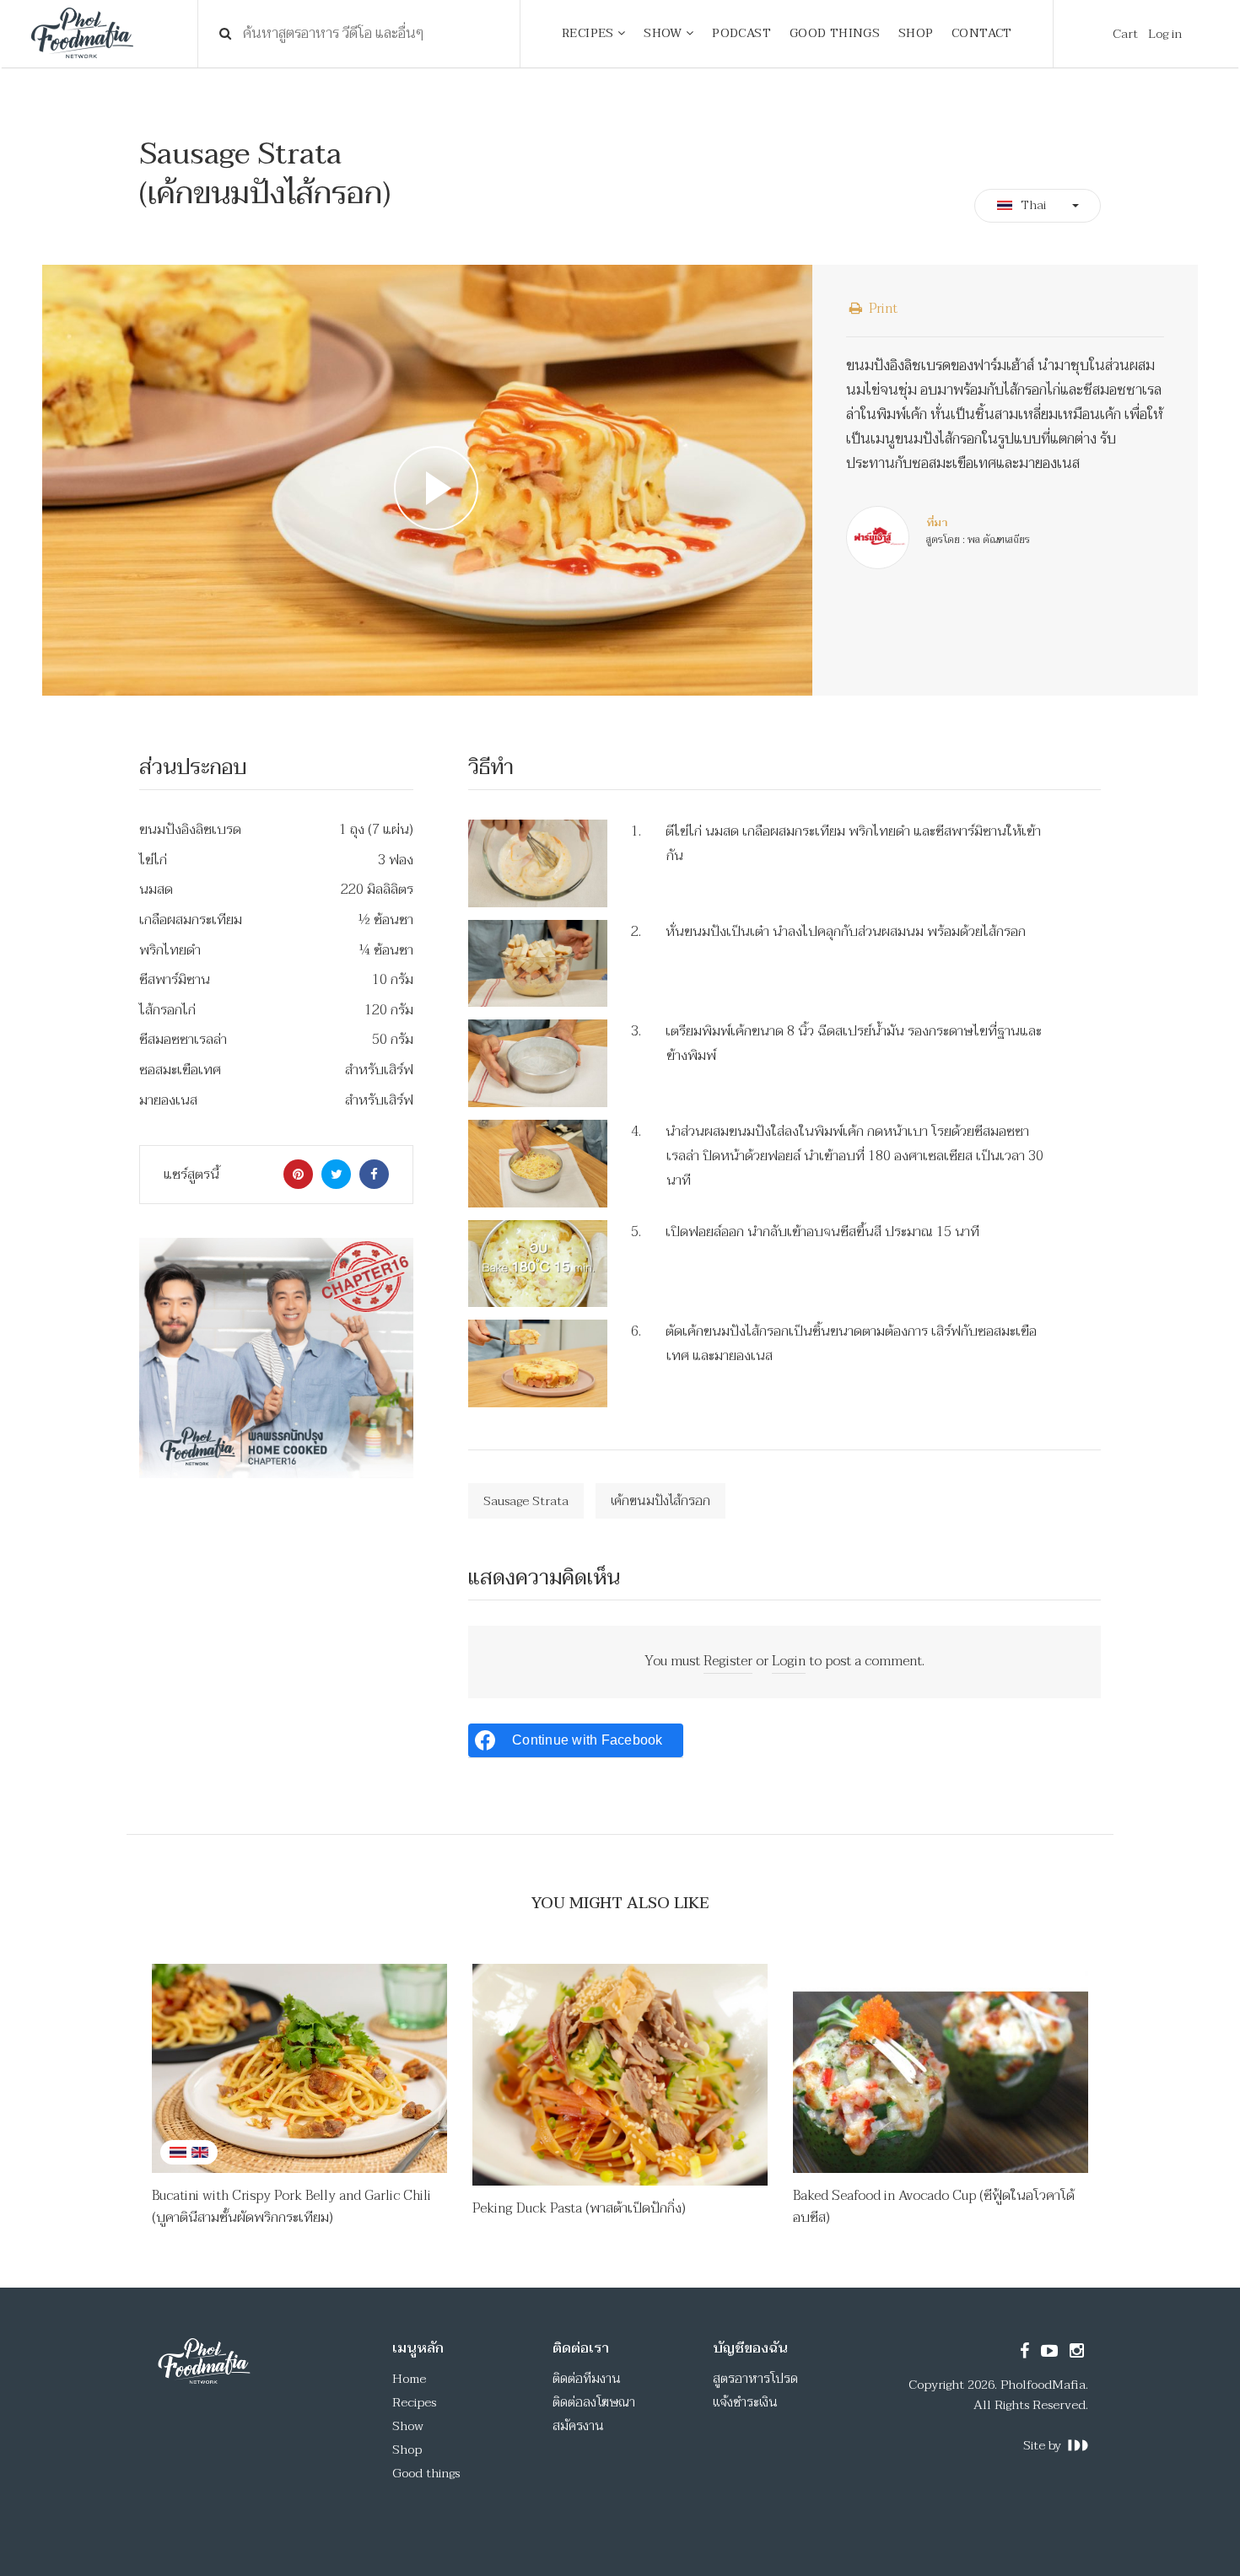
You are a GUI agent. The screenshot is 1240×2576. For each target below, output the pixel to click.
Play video (427, 480)
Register (728, 1661)
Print (881, 309)
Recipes (414, 2402)
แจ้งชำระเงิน (745, 2402)
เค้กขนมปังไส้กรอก (660, 1501)
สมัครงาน (578, 2426)
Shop (407, 2450)
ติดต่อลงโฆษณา (594, 2402)
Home (409, 2379)
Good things (426, 2473)
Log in (1165, 34)
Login (789, 1661)
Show (408, 2426)
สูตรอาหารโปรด (755, 2379)
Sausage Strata (526, 1501)
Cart (1125, 34)
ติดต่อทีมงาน (587, 2379)
